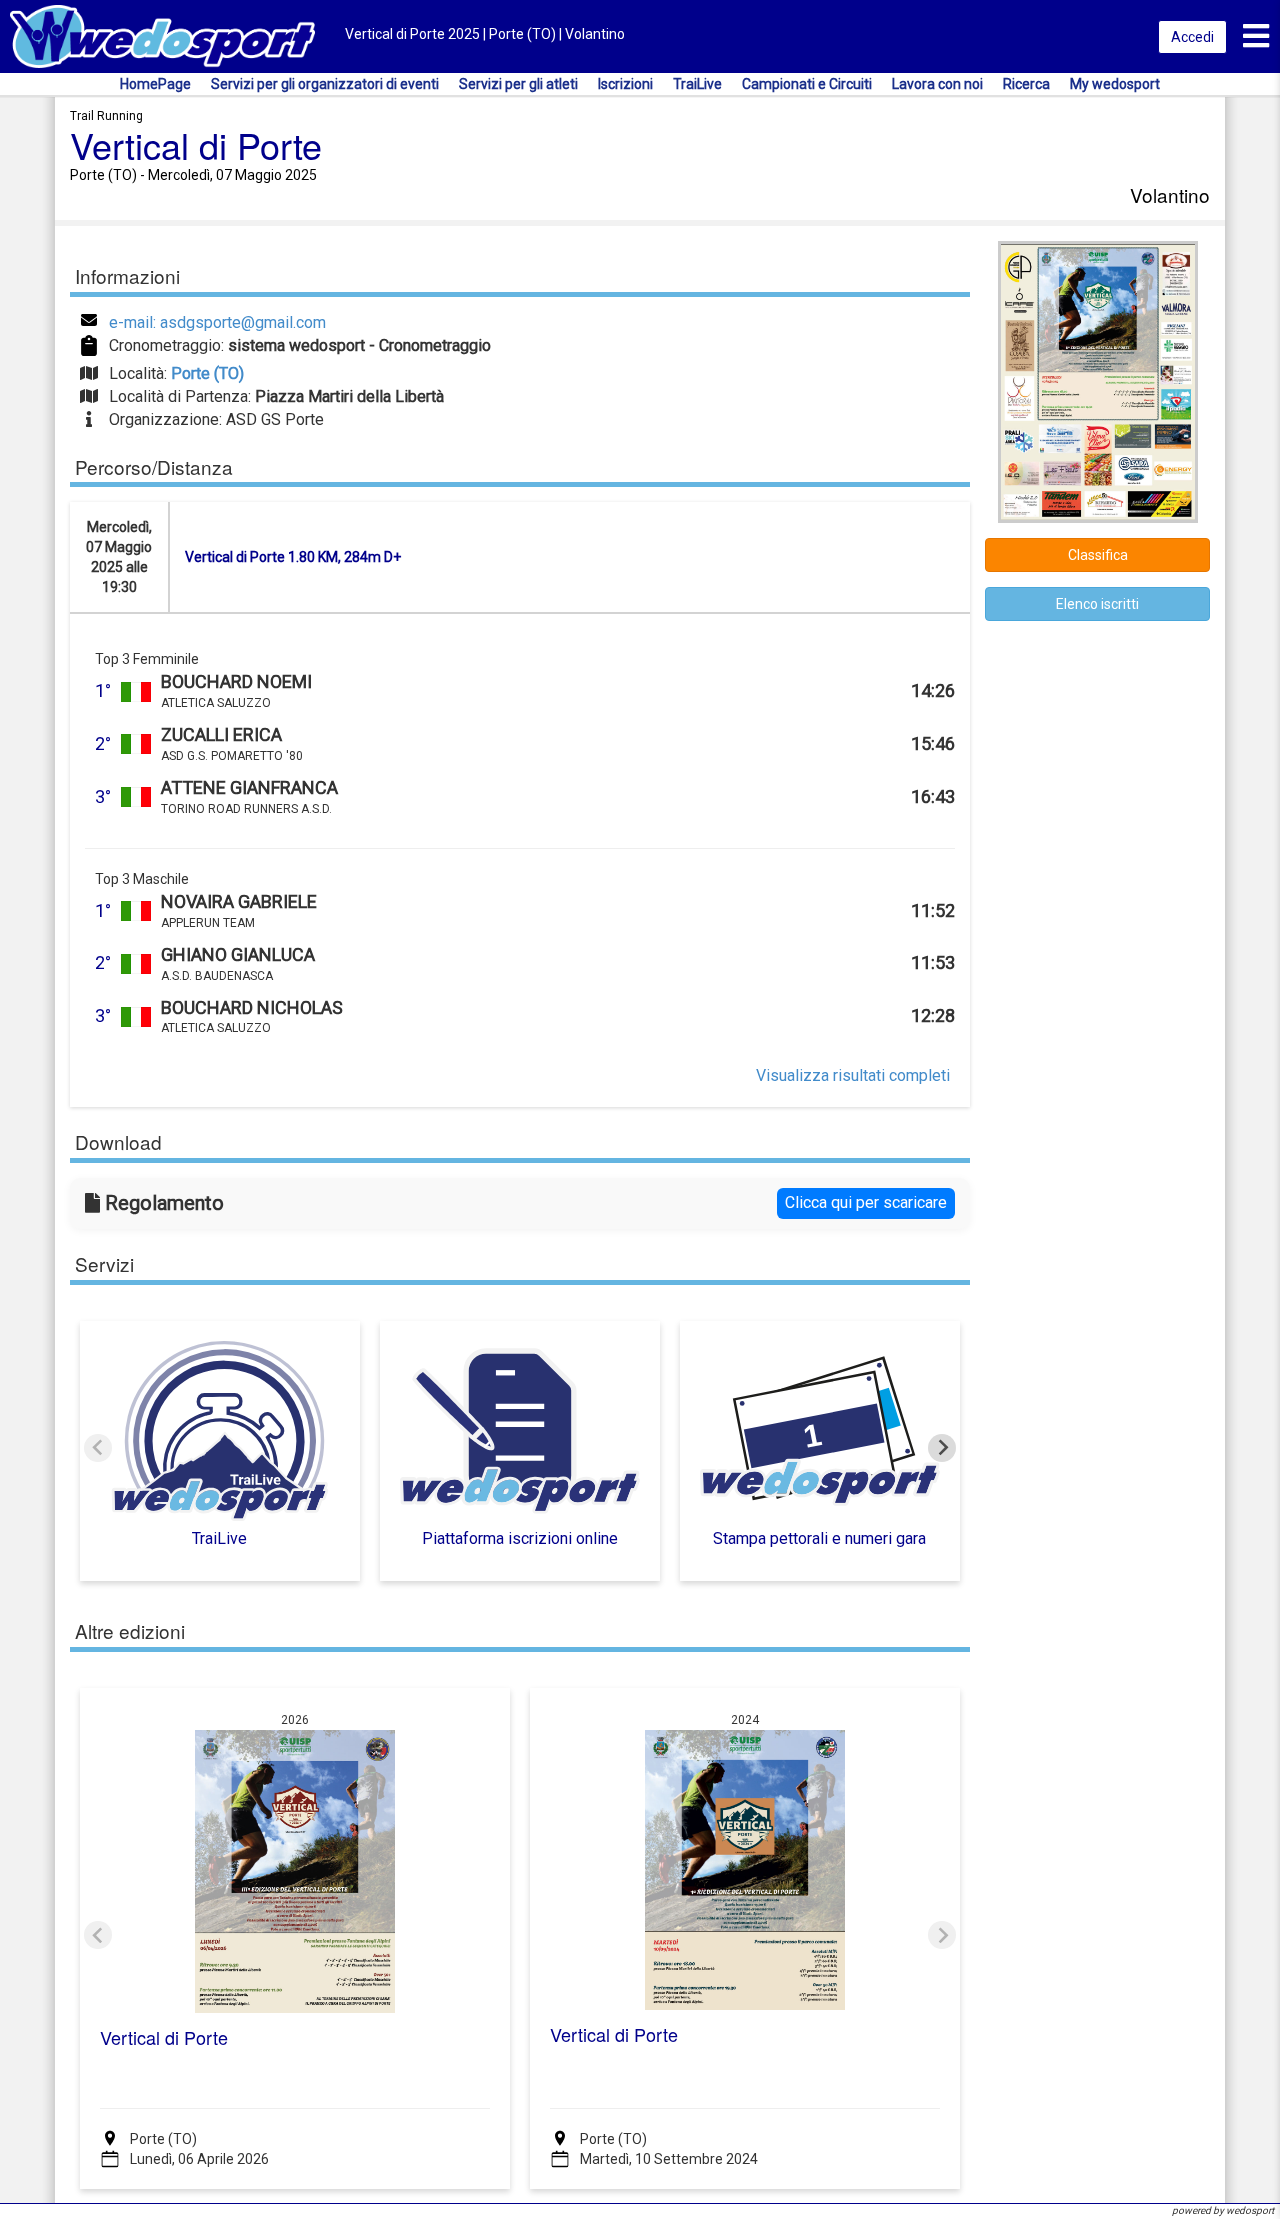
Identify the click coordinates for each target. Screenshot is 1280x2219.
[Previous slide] (98, 1448)
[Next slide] (942, 1448)
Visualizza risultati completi (853, 1075)
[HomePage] (162, 35)
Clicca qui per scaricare (866, 1202)
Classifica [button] (1098, 555)
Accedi (1192, 37)
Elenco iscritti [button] (1097, 604)
